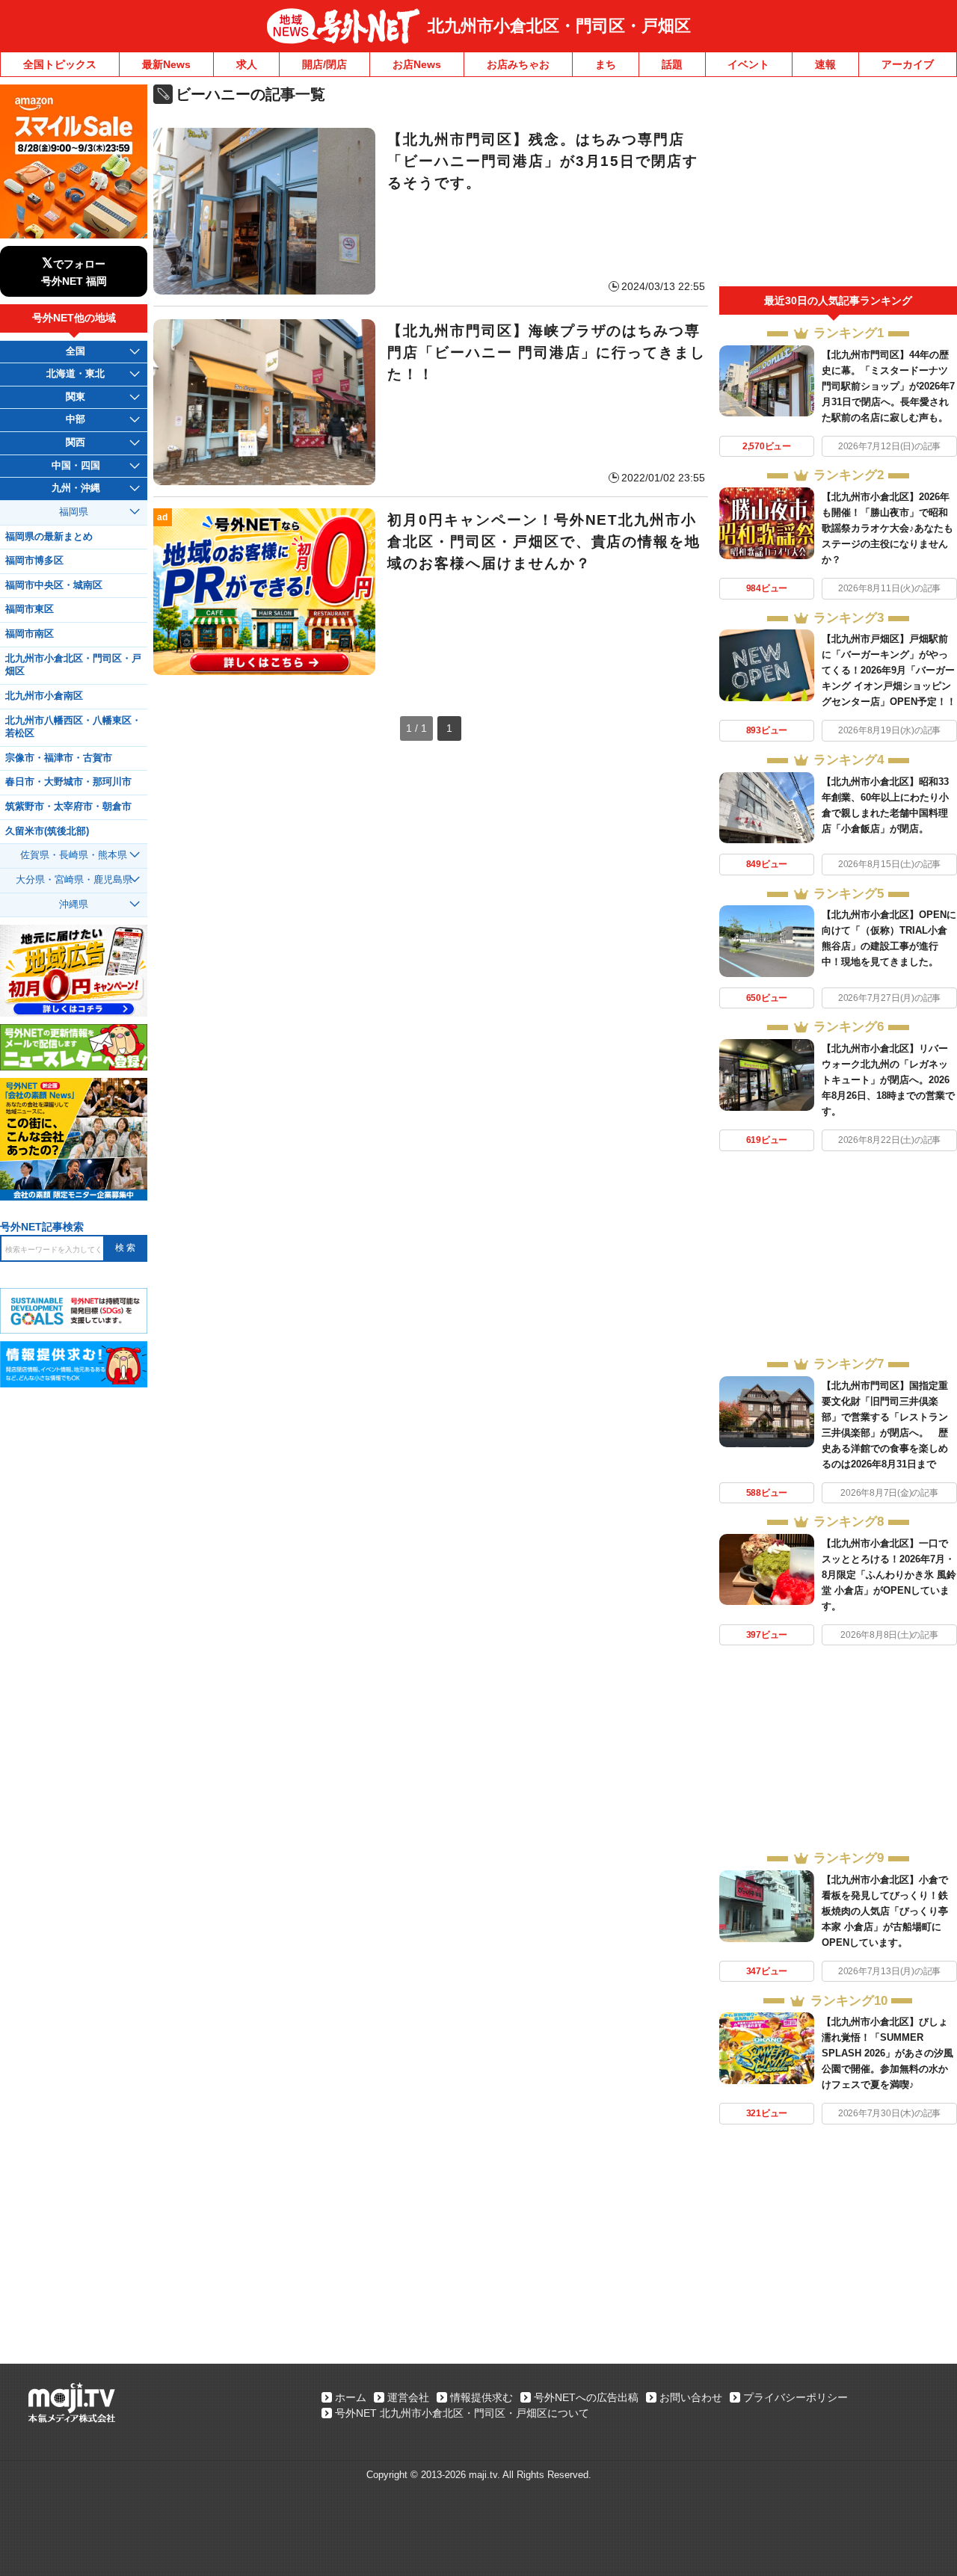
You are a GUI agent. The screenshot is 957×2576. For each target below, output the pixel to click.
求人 (247, 64)
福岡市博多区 (34, 561)
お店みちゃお (518, 64)
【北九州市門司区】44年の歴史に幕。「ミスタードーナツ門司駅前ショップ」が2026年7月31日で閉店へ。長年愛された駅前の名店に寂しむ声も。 (888, 386)
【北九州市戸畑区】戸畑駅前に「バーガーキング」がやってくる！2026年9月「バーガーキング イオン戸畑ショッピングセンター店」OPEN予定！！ (889, 670)
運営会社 (408, 2397)
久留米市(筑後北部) (47, 831)
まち (606, 64)
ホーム (351, 2397)
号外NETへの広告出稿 (586, 2397)
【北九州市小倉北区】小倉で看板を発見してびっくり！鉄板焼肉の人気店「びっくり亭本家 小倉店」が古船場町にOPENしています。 (885, 1911)
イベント (748, 64)
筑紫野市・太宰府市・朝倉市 (68, 807)
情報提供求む (481, 2397)
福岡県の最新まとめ (49, 537)
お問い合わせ (691, 2397)
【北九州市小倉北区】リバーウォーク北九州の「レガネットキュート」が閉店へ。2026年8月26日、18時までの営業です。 (888, 1080)
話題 (672, 64)
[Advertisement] (838, 185)
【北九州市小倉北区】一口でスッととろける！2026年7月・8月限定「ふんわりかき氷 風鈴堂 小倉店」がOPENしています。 (889, 1575)
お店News (417, 64)
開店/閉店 (324, 64)
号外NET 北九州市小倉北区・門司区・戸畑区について (462, 2413)
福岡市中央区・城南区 (54, 585)
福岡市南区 (30, 634)
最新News (166, 64)
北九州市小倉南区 (44, 696)
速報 (825, 64)
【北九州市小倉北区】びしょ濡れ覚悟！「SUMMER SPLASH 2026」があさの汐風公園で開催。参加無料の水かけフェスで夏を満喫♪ (887, 2053)
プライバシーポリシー (796, 2397)
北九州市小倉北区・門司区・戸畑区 (559, 26)
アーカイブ (908, 64)
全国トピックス (60, 64)
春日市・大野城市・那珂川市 (68, 782)
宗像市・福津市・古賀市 (59, 758)
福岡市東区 (30, 609)
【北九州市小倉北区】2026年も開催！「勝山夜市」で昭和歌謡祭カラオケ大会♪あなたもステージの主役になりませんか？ (887, 528)
